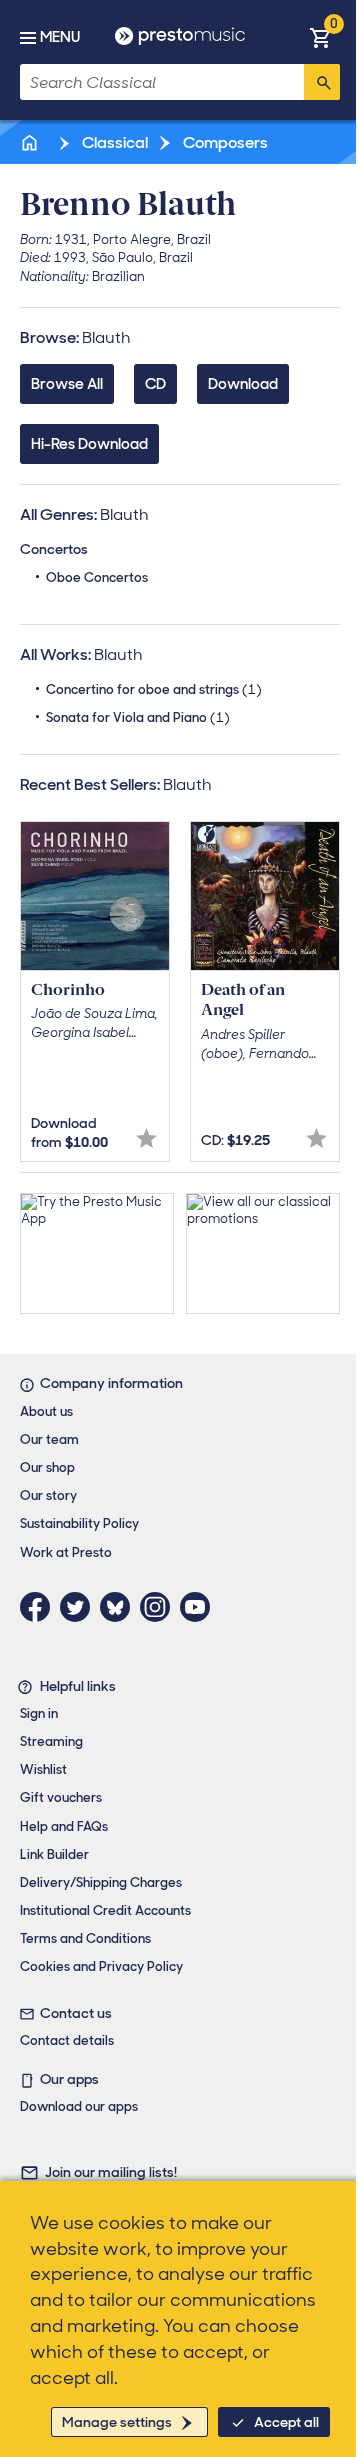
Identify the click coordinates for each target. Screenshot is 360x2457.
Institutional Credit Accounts (105, 1910)
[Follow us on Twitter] (80, 1607)
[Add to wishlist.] (146, 1138)
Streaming (51, 1741)
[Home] (31, 142)
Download (243, 384)
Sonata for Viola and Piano (138, 717)
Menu (60, 37)
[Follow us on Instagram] (160, 1607)
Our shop (47, 1467)
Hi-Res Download (89, 444)
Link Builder (54, 1854)
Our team (49, 1439)
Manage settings (117, 2422)
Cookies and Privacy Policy (101, 1966)
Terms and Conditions (85, 1938)
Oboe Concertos (97, 577)
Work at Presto (66, 1552)
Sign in (39, 1713)
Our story (48, 1495)
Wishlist (43, 1769)
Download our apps (79, 2106)
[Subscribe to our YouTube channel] (200, 1607)
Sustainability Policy (79, 1523)
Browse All (67, 384)
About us (46, 1411)
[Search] (322, 82)
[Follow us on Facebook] (40, 1607)
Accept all (286, 2422)
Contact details (67, 2040)
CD (155, 384)
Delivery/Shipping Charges (101, 1882)
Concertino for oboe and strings (154, 689)
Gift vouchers (61, 1797)
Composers (224, 142)
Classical (113, 142)
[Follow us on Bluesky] (120, 1607)
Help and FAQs (64, 1826)
